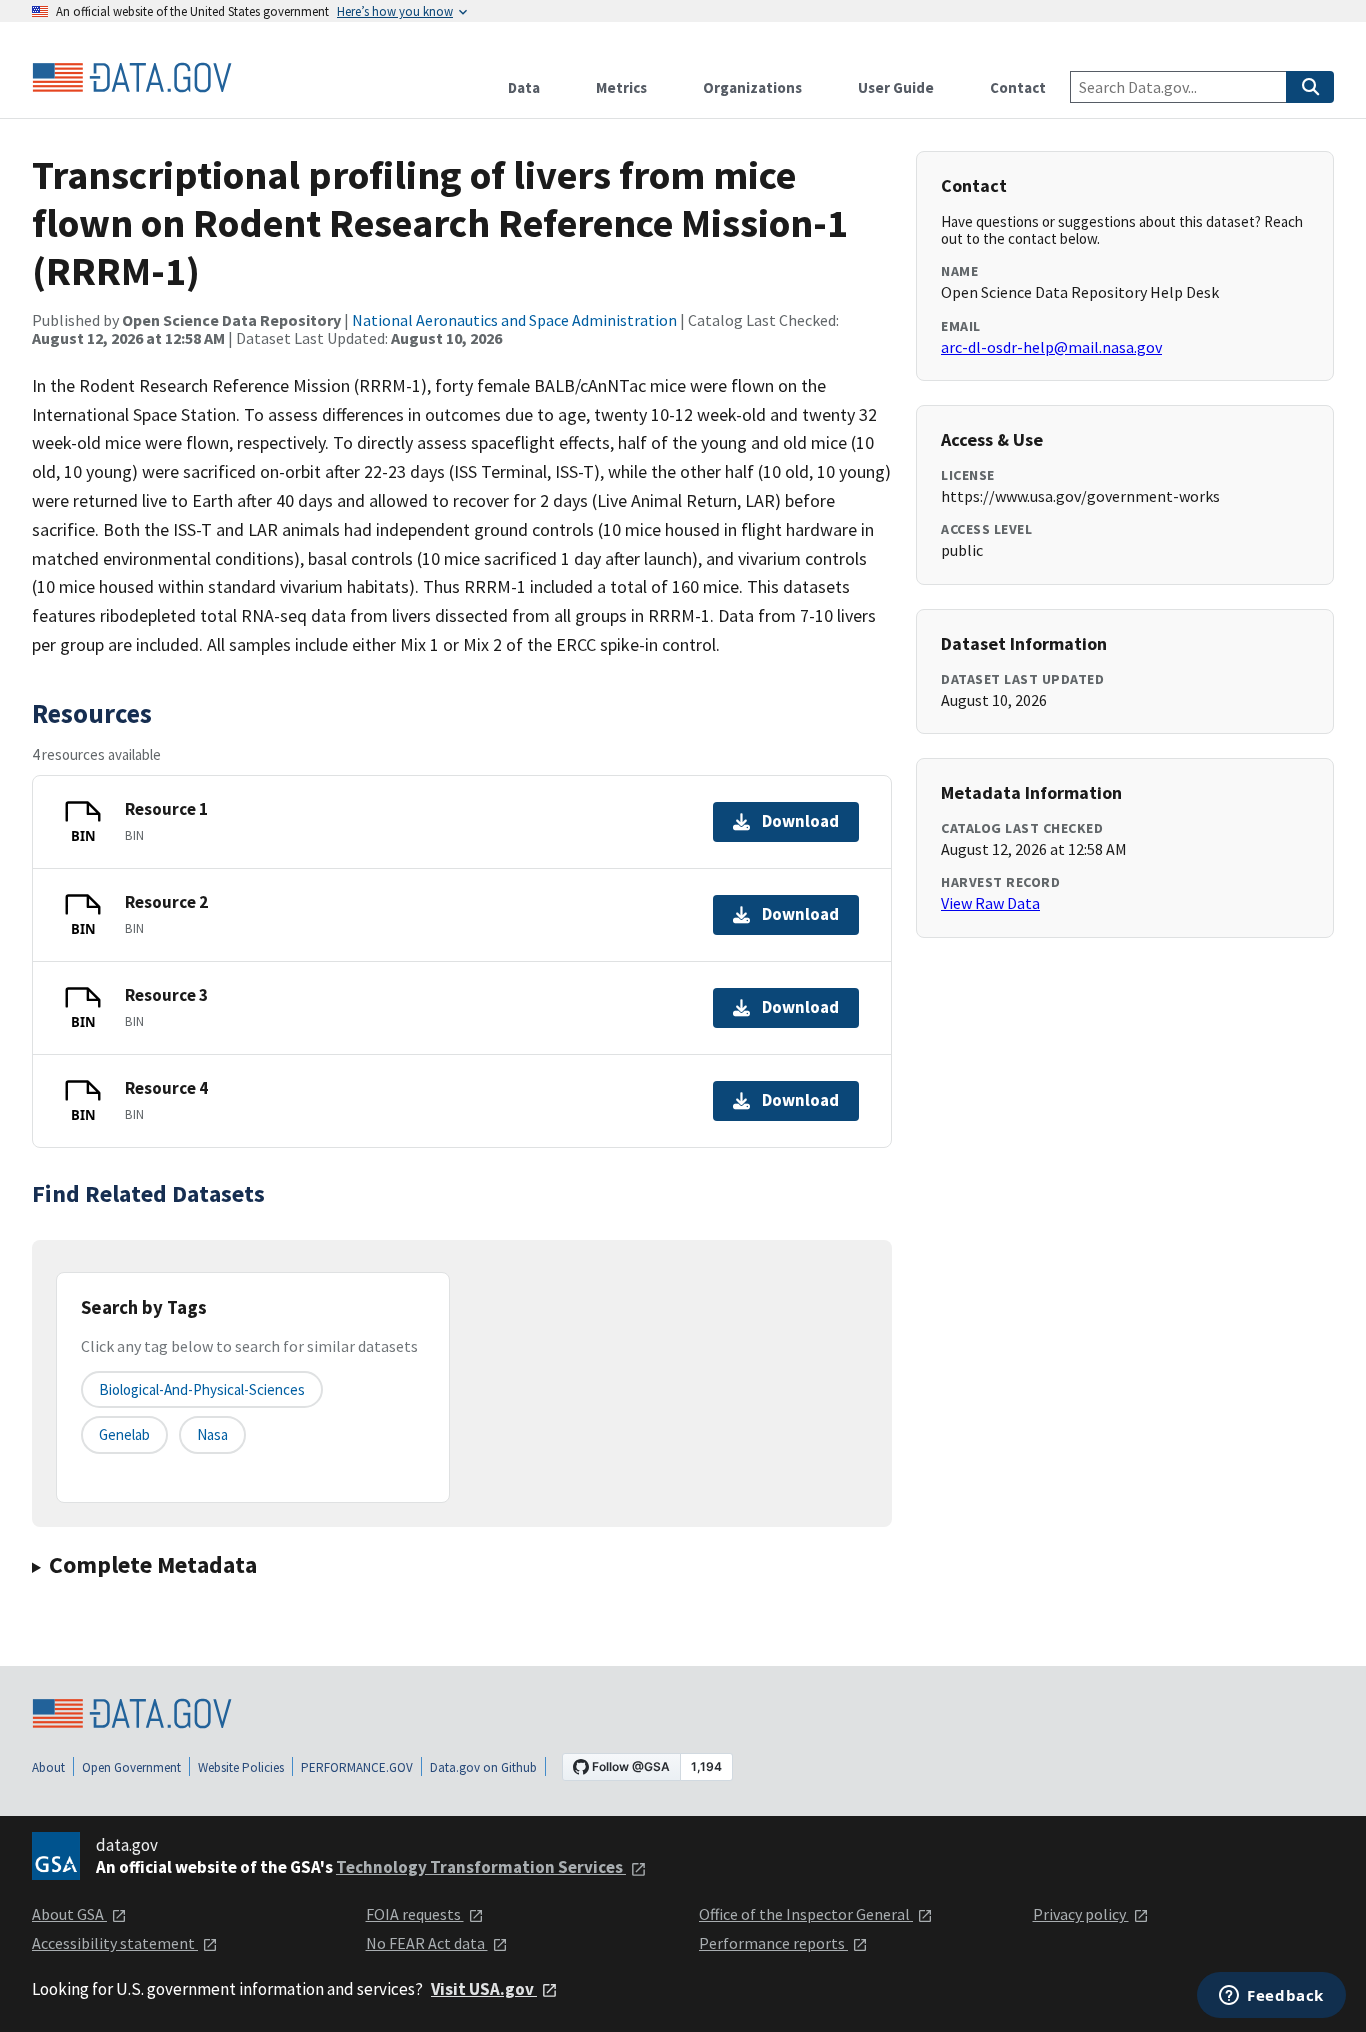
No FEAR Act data (427, 1943)
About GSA (69, 1914)
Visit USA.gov (484, 1989)
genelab (124, 1434)
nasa (212, 1434)
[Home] (132, 78)
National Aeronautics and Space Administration (514, 320)
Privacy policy (1081, 1914)
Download (800, 821)
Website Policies (241, 1767)
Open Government (131, 1767)
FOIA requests (415, 1914)
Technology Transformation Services (481, 1867)
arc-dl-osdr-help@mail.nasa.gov (1051, 347)
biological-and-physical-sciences (202, 1389)
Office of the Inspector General (806, 1914)
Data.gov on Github (483, 1767)
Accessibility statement (115, 1943)
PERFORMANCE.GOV (357, 1767)
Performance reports (773, 1943)
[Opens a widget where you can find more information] (1271, 1997)
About (48, 1767)
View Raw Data (990, 903)
